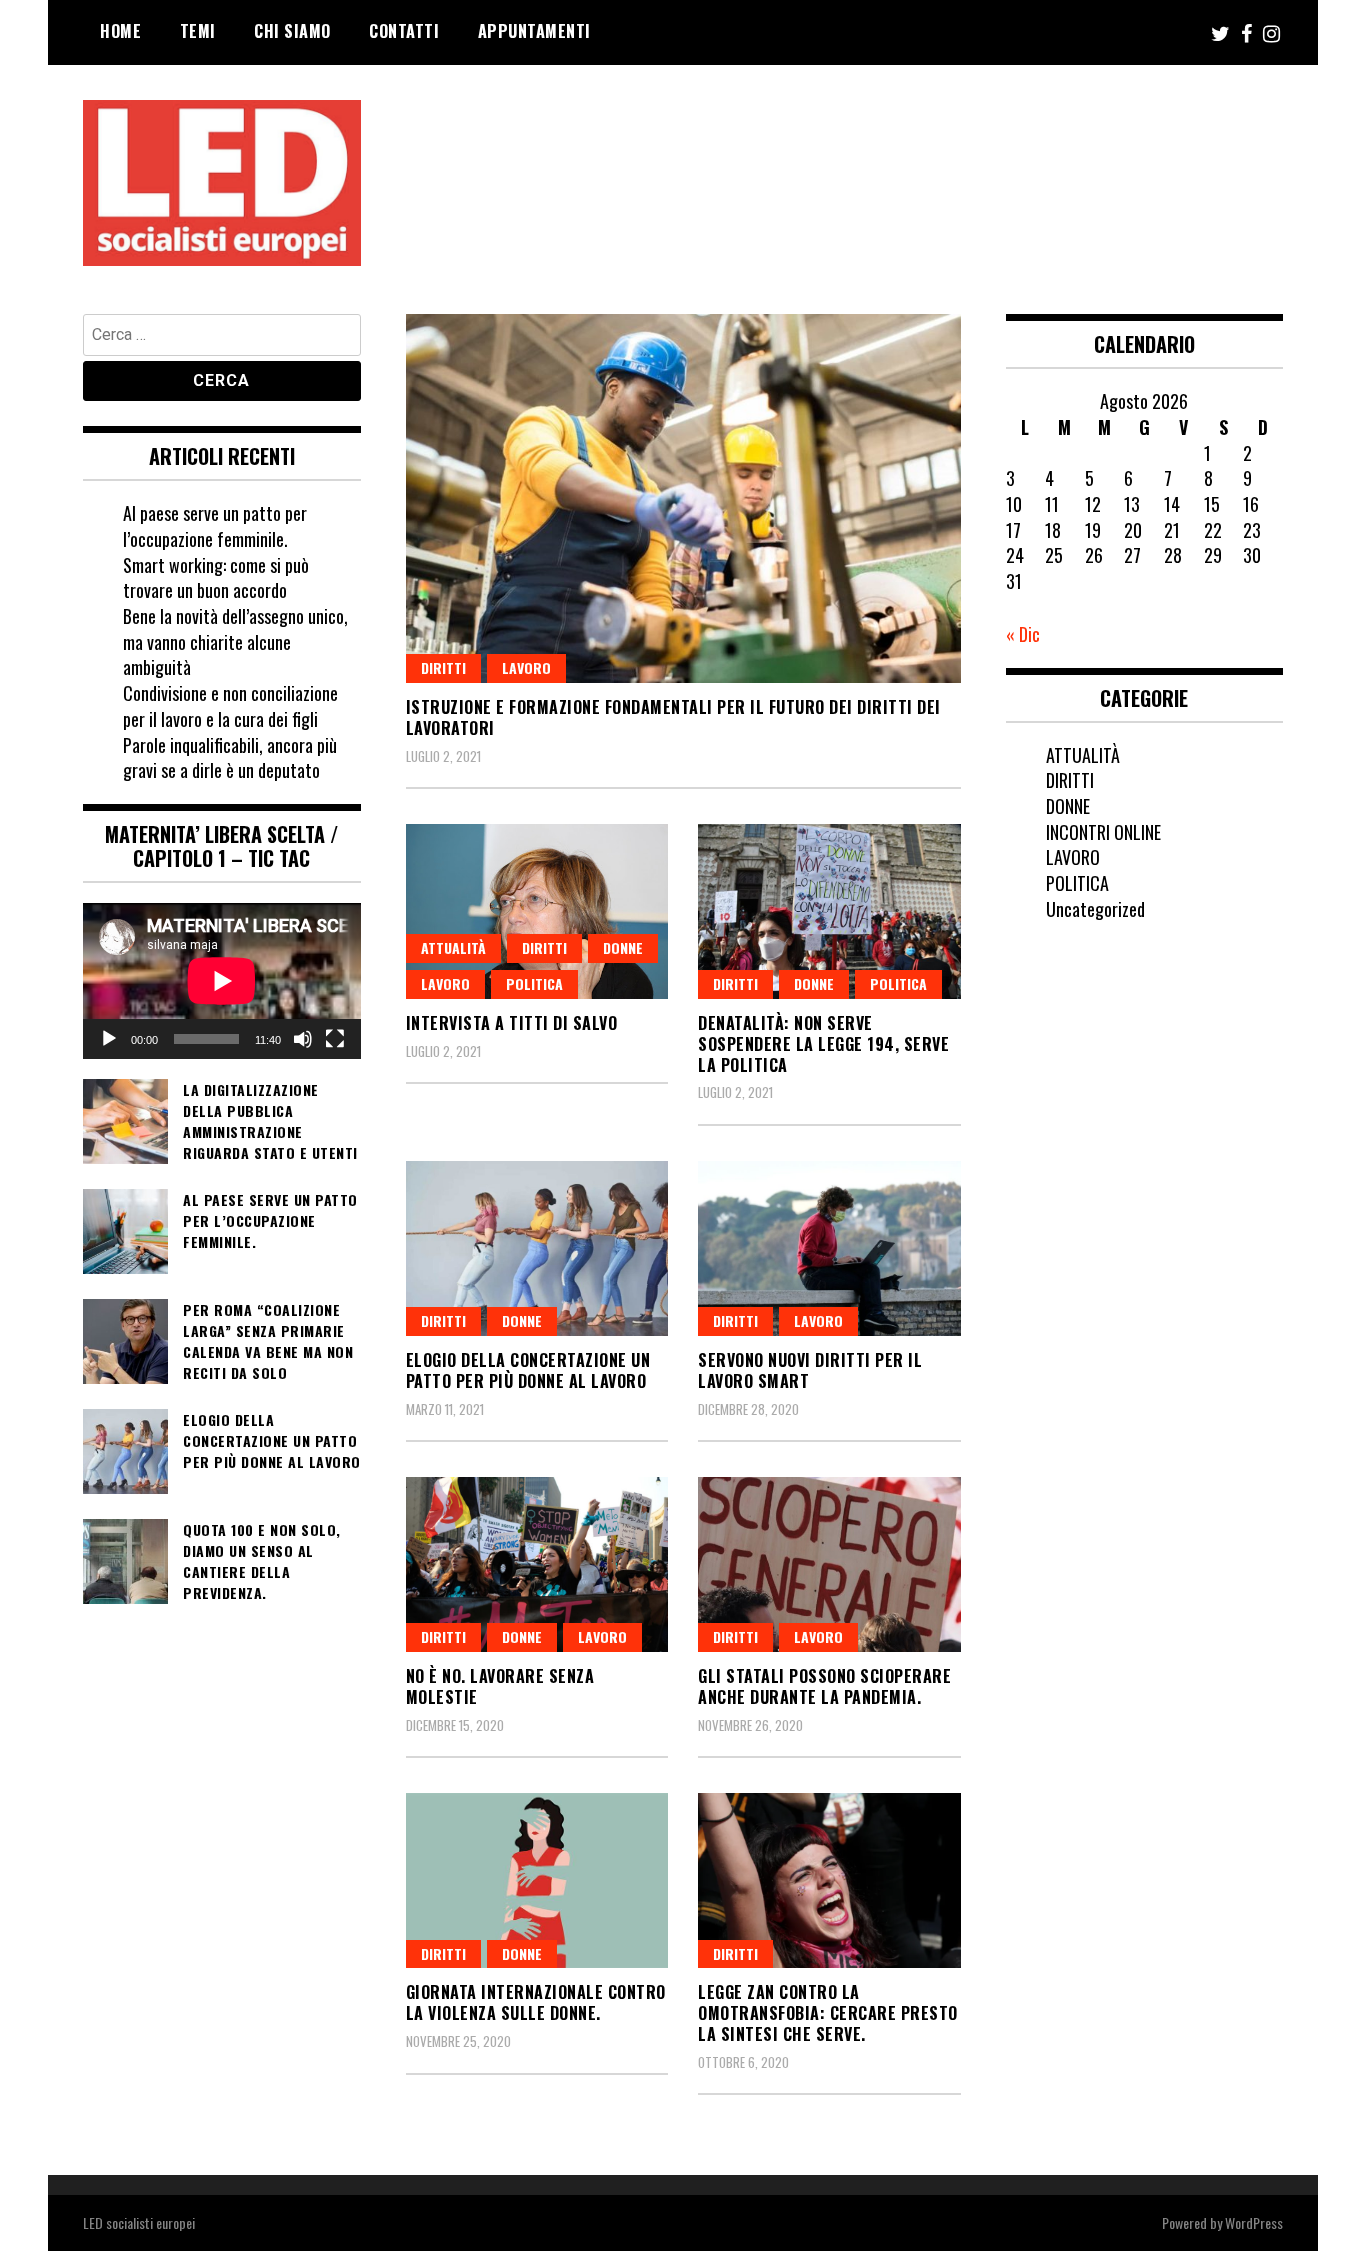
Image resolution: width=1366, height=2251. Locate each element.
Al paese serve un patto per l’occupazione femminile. (215, 526)
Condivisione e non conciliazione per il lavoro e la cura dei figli (230, 706)
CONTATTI (404, 31)
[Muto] (303, 1039)
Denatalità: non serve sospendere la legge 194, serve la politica (823, 1044)
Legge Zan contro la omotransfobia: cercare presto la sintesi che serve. (828, 2013)
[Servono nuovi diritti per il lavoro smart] (829, 1248)
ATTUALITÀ (453, 947)
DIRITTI (443, 667)
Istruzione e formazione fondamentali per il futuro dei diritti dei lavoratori (673, 717)
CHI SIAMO (292, 31)
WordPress (1254, 2222)
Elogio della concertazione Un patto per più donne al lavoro (528, 1370)
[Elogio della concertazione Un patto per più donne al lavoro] (537, 1248)
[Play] (109, 1039)
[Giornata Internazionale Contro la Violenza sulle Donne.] (537, 1880)
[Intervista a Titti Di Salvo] (537, 911)
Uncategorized (1095, 909)
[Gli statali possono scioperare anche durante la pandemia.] (829, 1564)
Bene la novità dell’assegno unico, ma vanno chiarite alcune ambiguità (235, 641)
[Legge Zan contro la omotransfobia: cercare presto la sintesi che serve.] (829, 1880)
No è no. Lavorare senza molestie (500, 1686)
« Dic (1023, 634)
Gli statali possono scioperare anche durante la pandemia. (824, 1686)
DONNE (623, 947)
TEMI (198, 31)
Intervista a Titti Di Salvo (512, 1023)
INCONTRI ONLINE (1103, 832)
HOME (120, 31)
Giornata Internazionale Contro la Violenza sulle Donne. (536, 2002)
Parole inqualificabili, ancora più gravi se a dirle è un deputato (230, 758)
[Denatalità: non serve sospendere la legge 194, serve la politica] (829, 911)
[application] (222, 981)
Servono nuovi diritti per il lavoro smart (810, 1370)
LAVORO (526, 667)
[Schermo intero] (335, 1039)
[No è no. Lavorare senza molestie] (537, 1564)
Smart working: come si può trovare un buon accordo (216, 578)
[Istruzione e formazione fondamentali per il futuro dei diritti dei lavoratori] (683, 498)
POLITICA (534, 983)
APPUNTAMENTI (534, 31)
